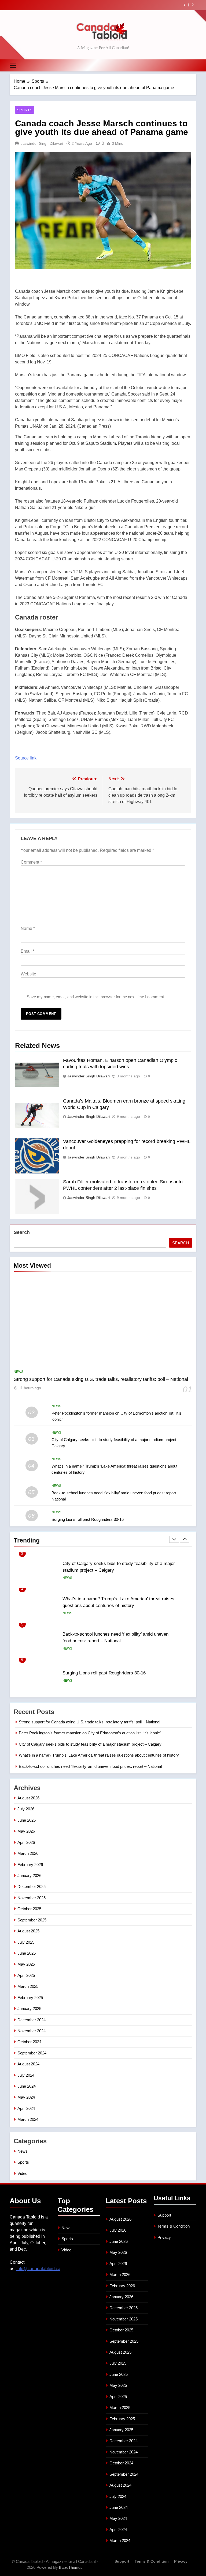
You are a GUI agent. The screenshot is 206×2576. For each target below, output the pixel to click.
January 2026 (29, 1876)
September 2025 (32, 1920)
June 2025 (27, 1953)
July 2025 (26, 1942)
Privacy (164, 2237)
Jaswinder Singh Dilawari (42, 143)
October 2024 (29, 2042)
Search (22, 1232)
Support (164, 2215)
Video (22, 2173)
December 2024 (32, 2020)
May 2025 (26, 1964)
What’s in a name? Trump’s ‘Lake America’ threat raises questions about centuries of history (95, 5)
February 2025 (30, 1998)
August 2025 (28, 1931)
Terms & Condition (174, 2226)
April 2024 (26, 2108)
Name (28, 928)
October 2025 (29, 1909)
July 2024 (26, 2075)
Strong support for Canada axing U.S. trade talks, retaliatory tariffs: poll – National (101, 1379)
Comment (31, 862)
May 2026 (26, 1831)
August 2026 (28, 1798)
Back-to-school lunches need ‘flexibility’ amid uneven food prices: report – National (90, 1766)
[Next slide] (193, 5)
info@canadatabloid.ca (38, 2269)
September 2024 (32, 2053)
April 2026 (26, 1842)
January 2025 (29, 2009)
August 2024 (28, 2064)
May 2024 (26, 2097)
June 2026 (27, 1820)
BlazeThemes (71, 2567)
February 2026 (30, 1865)
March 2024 (28, 2119)
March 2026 (28, 1853)
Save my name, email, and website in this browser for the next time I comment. (96, 997)
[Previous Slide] (185, 5)
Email (27, 951)
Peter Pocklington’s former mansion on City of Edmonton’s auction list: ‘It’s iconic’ (90, 1733)
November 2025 (32, 1898)
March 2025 (28, 1986)
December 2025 (32, 1887)
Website (28, 974)
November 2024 (32, 2031)
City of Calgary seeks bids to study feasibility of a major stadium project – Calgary (90, 1744)
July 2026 (26, 1809)
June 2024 (27, 2086)
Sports (25, 110)
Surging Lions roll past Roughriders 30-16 (88, 1519)
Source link (26, 758)
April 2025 (26, 1975)
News (19, 1372)
